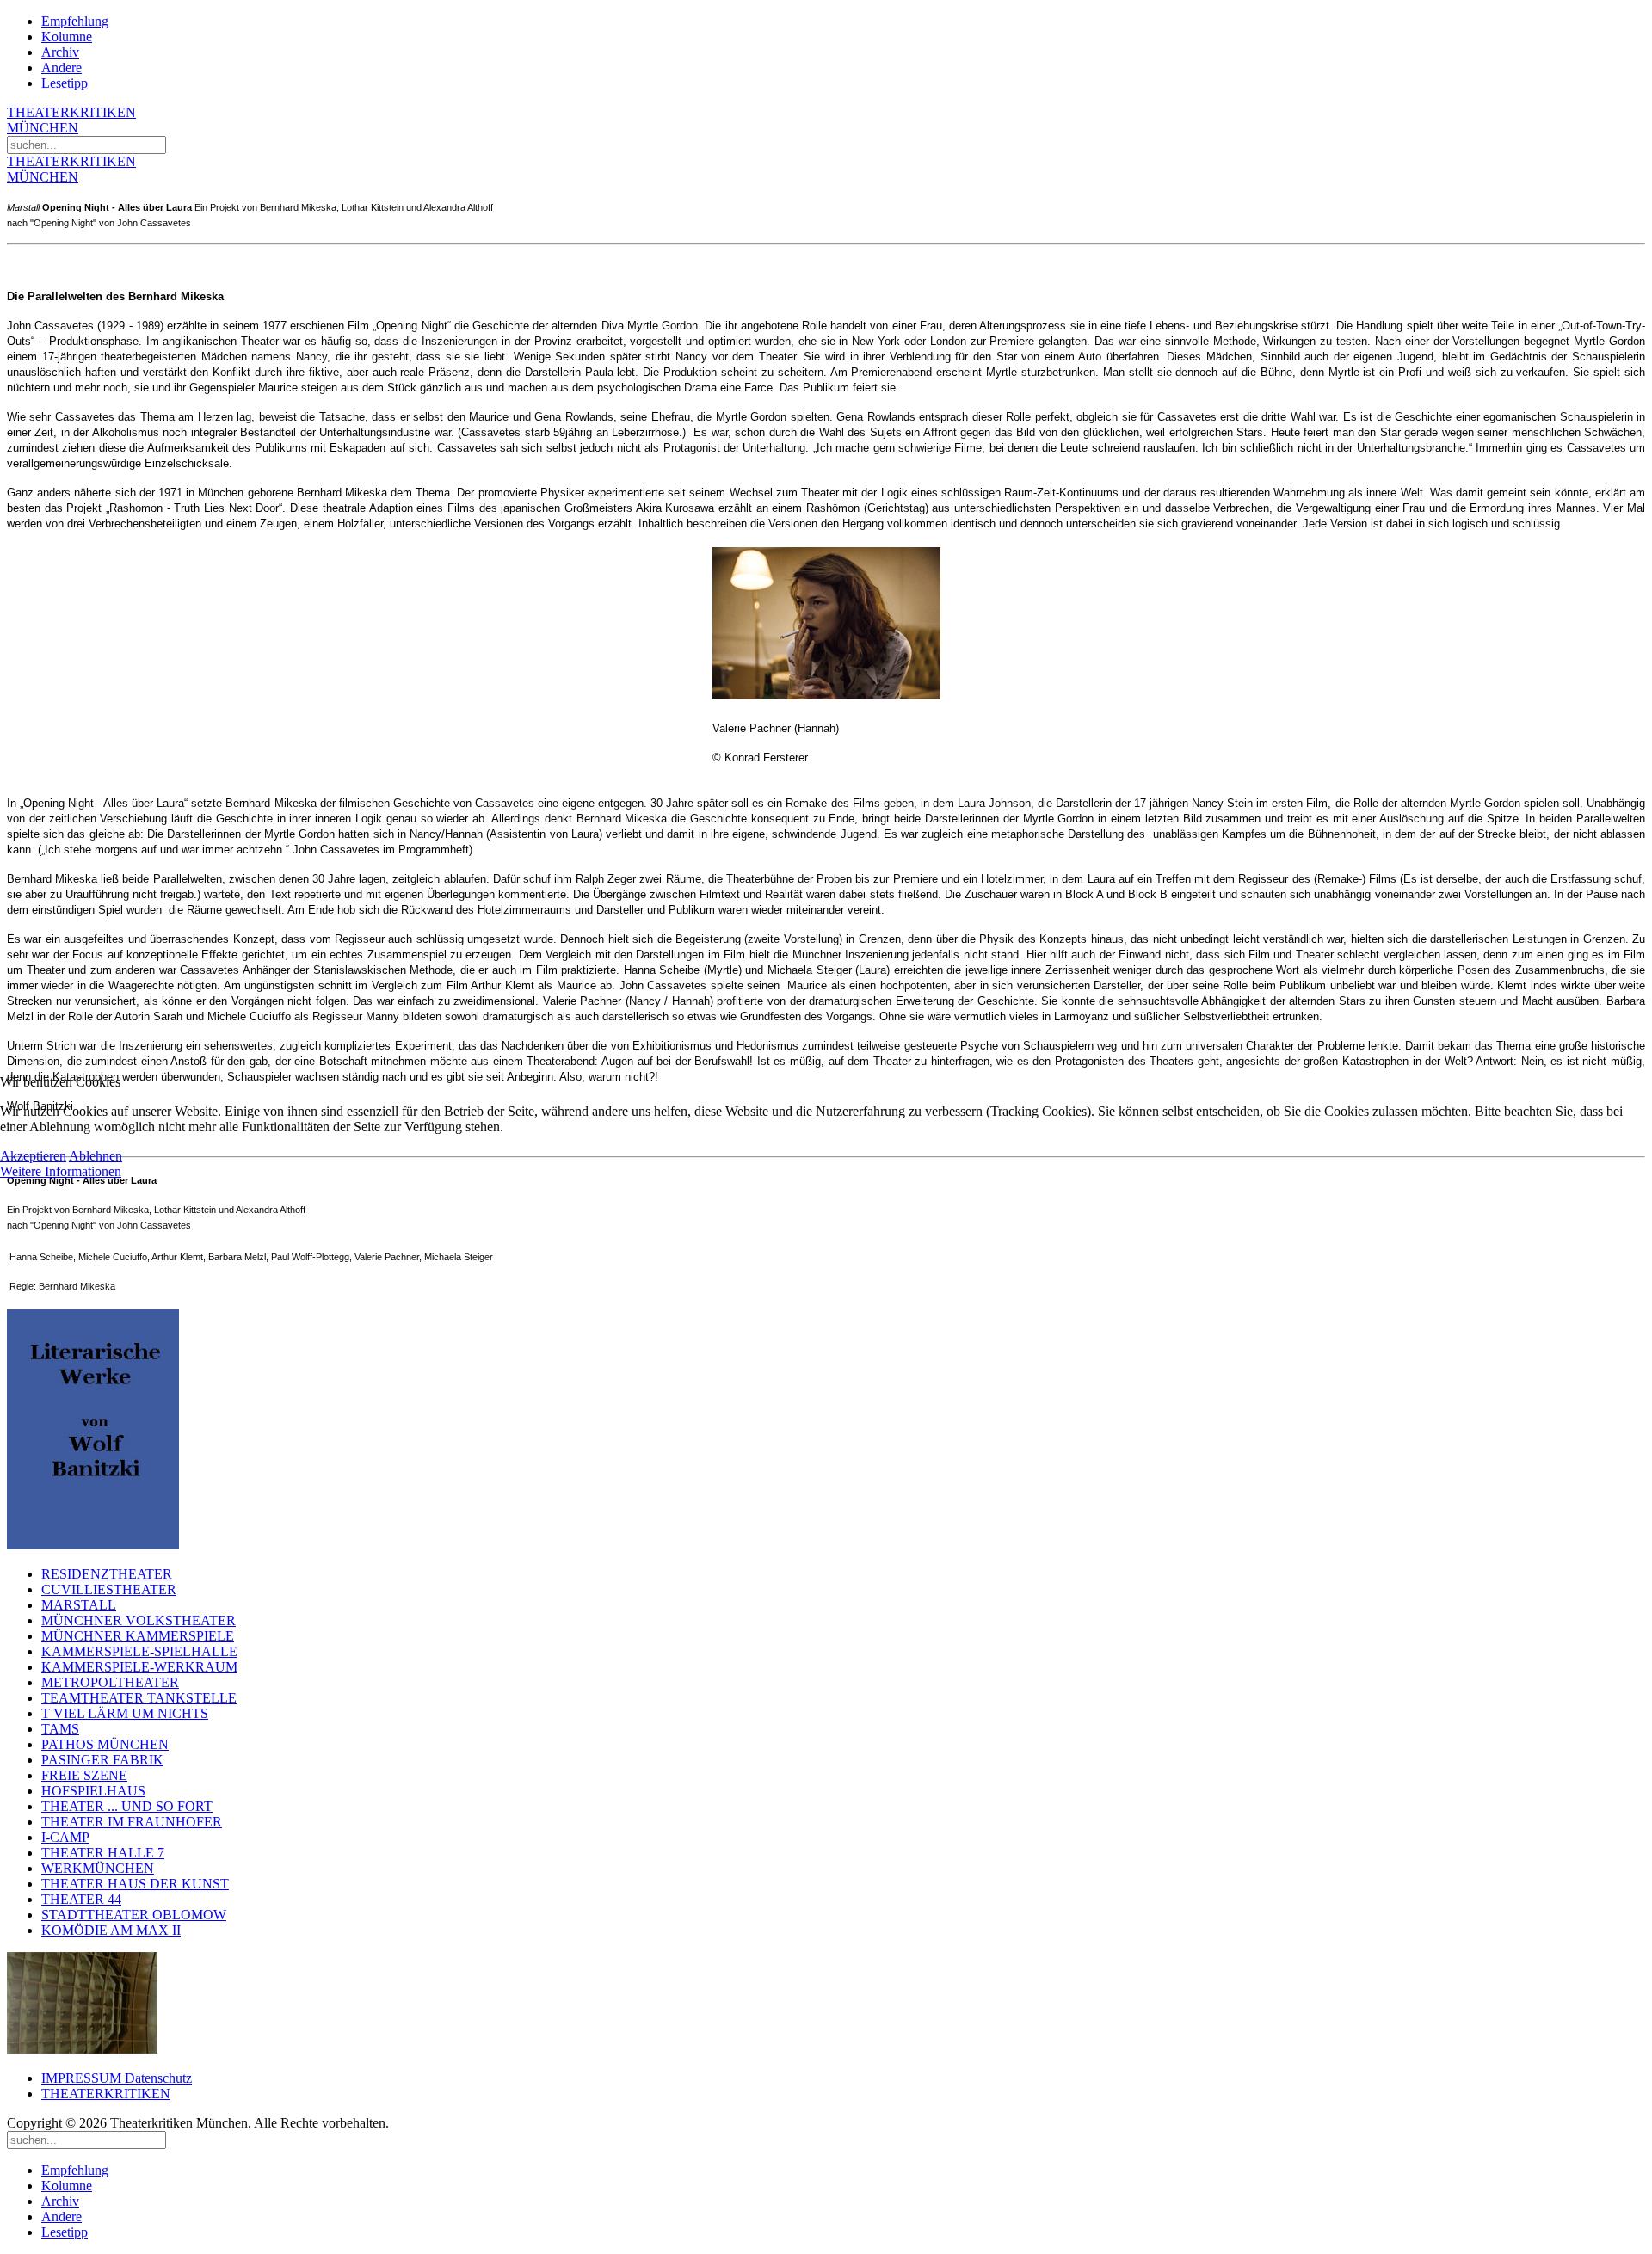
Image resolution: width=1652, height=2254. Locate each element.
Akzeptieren (33, 1156)
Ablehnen (96, 1156)
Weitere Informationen (61, 1171)
